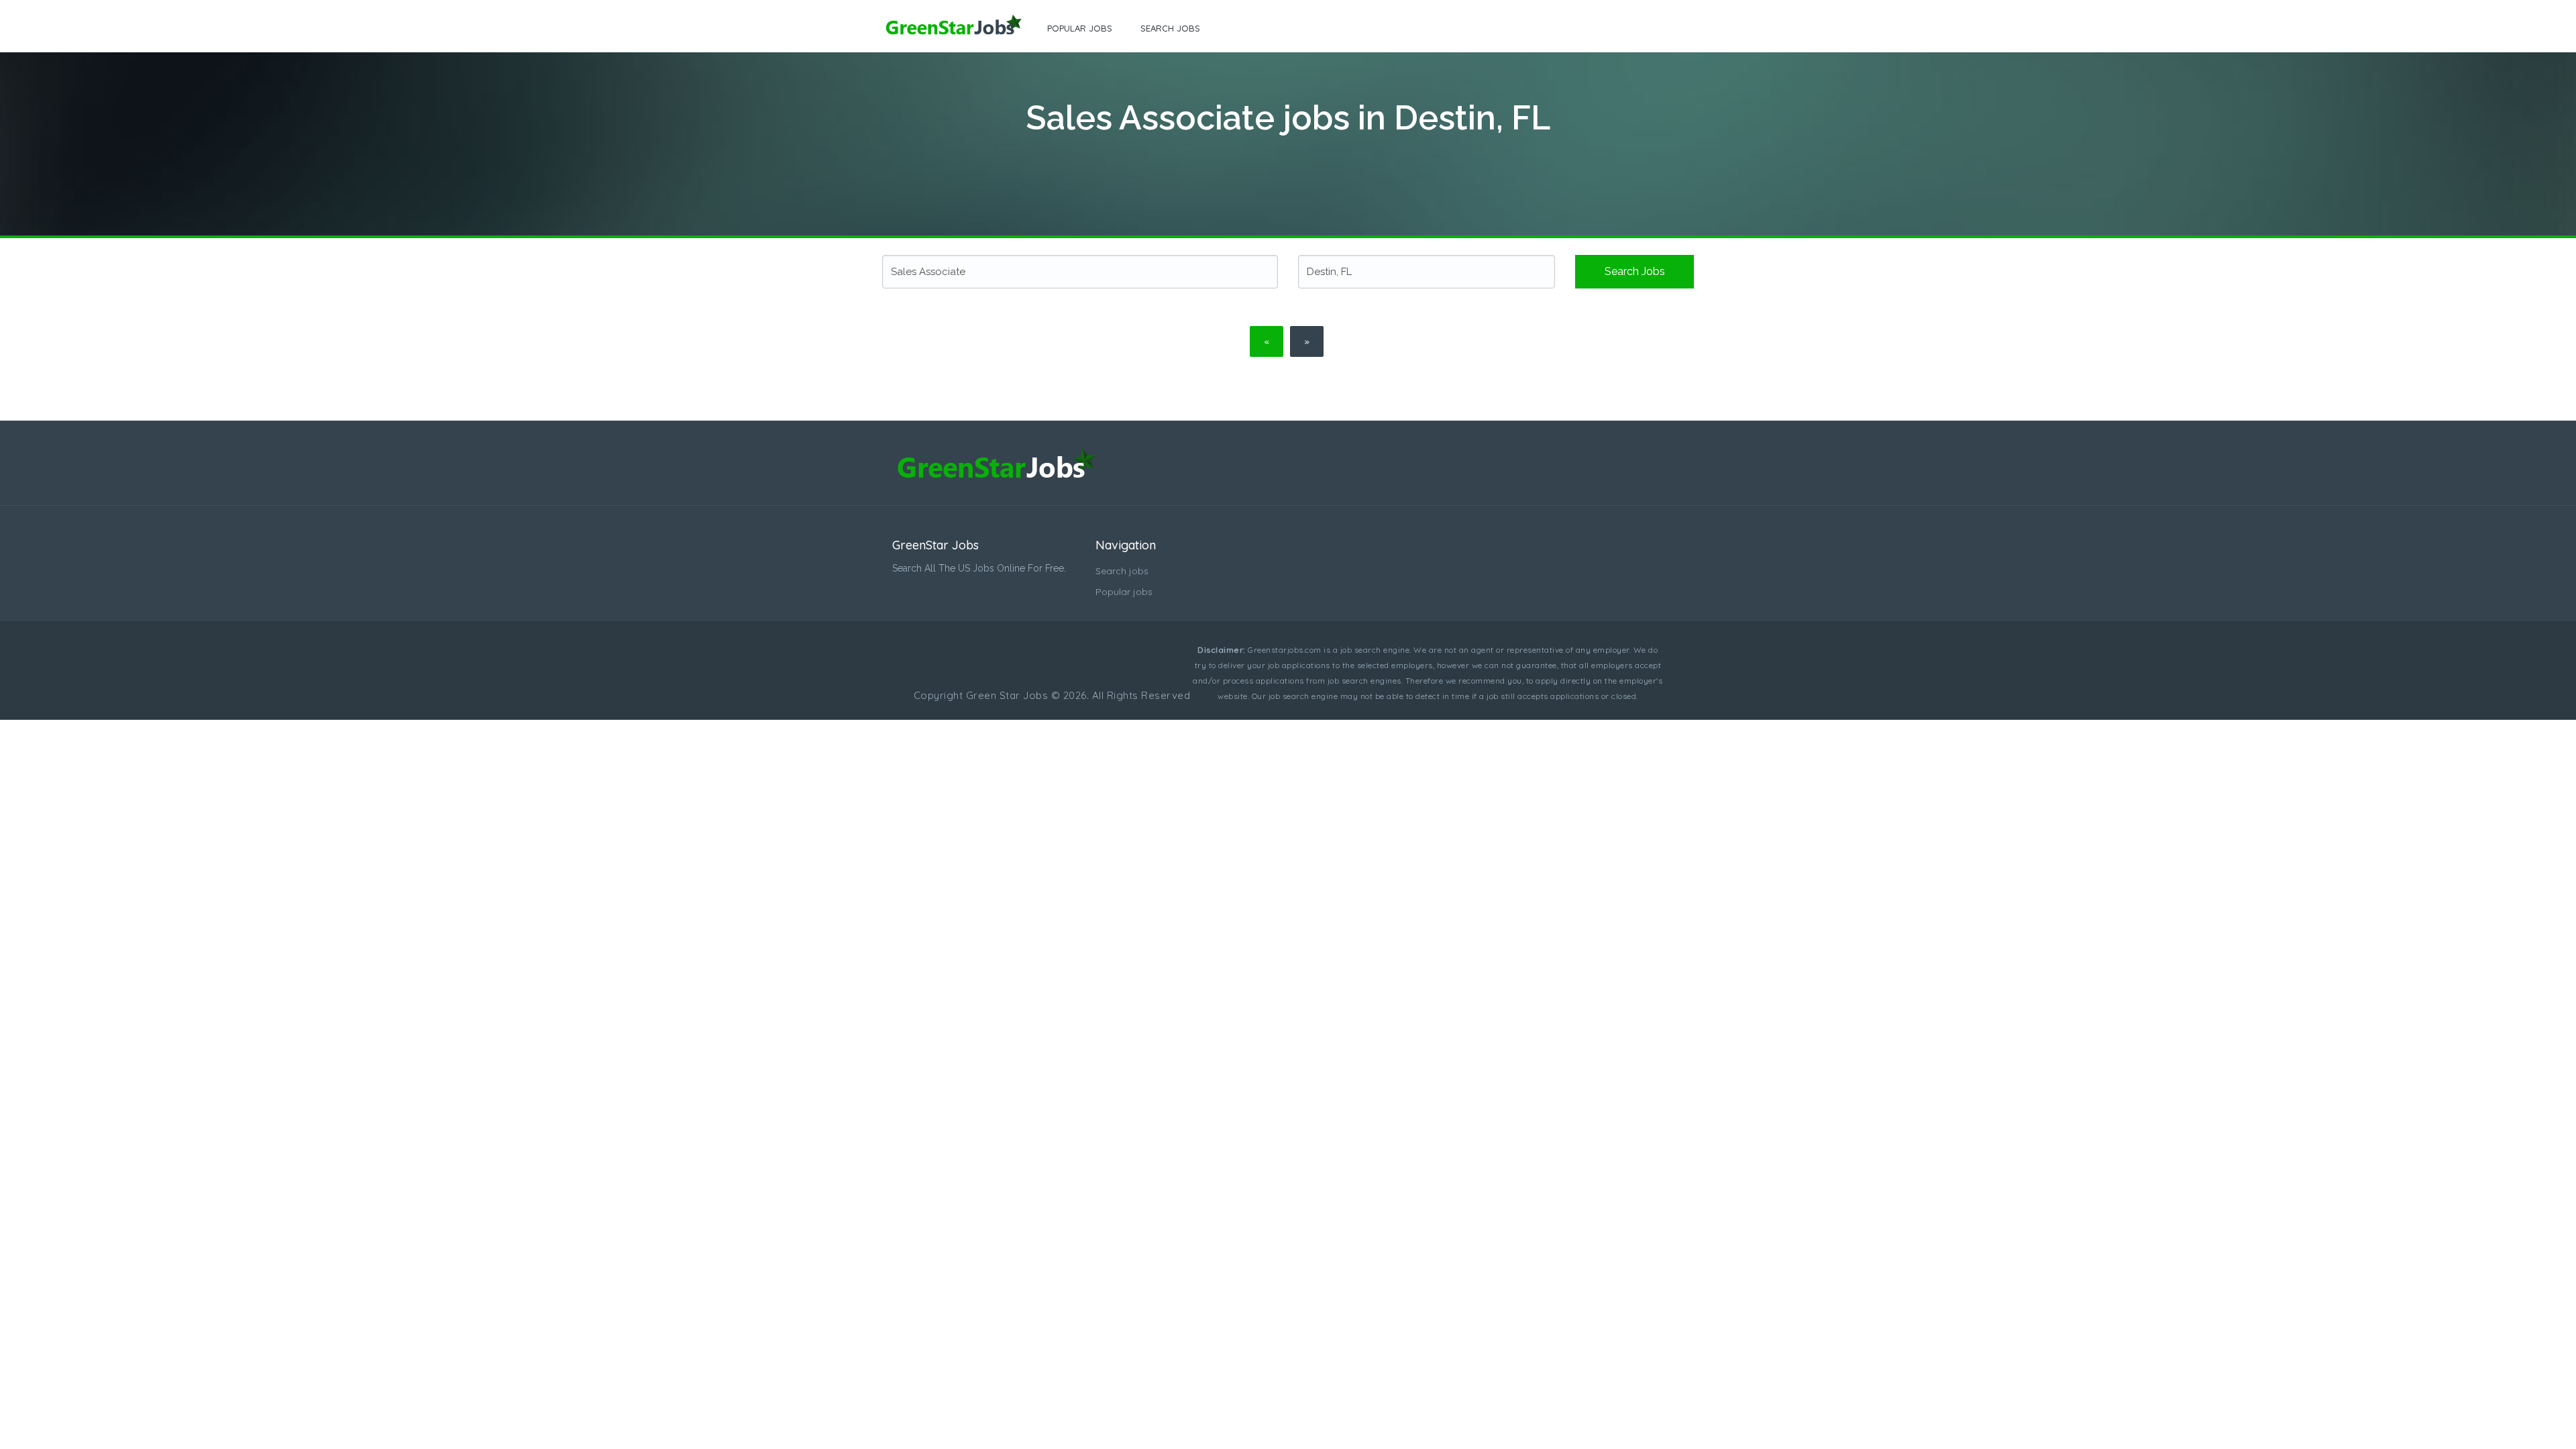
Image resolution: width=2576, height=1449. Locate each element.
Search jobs (1170, 28)
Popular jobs (1080, 28)
